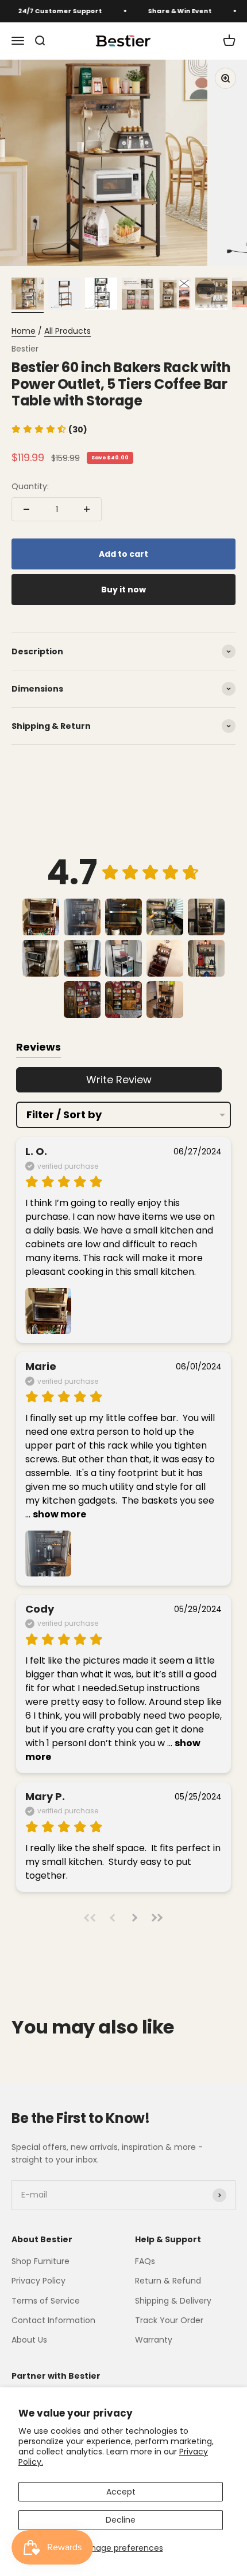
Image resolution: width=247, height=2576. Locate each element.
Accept (121, 2492)
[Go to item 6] (211, 295)
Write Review (119, 1080)
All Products (67, 331)
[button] (49, 430)
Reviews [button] (38, 1047)
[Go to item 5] (175, 295)
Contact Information (53, 2320)
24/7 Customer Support (49, 11)
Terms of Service (46, 2301)
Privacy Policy (38, 2281)
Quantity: (30, 486)
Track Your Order (169, 2320)
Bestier (25, 349)
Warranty (154, 2340)
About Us (29, 2340)
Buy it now (123, 590)
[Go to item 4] (138, 295)
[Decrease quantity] (26, 509)
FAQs (145, 2261)
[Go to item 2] (64, 295)
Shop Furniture (40, 2261)
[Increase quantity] (87, 509)
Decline (121, 2520)
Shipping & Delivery (173, 2301)
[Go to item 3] (101, 295)
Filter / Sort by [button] (64, 1115)
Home (24, 331)
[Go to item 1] (28, 295)
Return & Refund (168, 2281)
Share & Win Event (169, 11)
